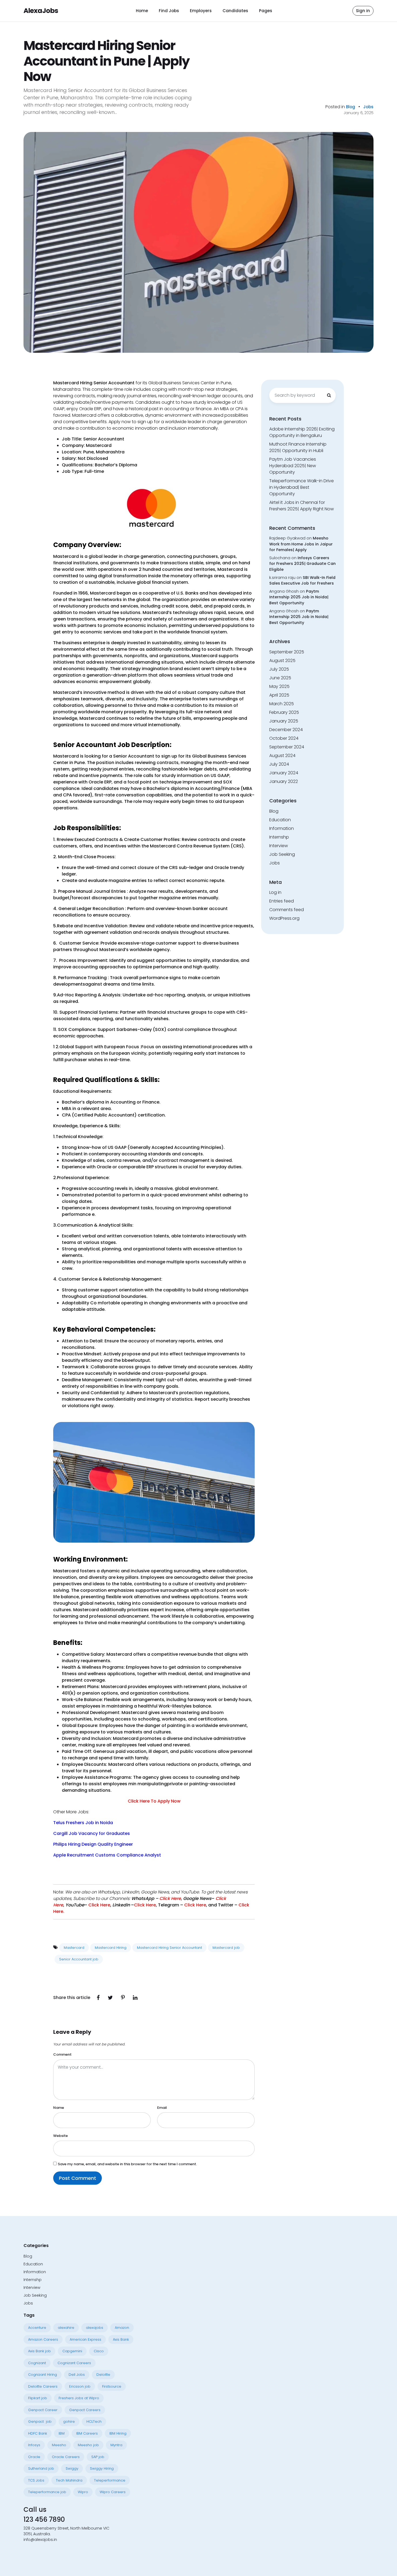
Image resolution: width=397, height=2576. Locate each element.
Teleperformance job (47, 2492)
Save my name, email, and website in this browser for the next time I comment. (127, 2164)
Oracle (34, 2457)
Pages (266, 11)
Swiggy (72, 2468)
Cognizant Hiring (43, 2375)
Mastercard (74, 1948)
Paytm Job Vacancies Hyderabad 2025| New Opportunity (293, 466)
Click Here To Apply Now (154, 1801)
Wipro (83, 2492)
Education (280, 820)
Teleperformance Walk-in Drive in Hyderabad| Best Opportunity (302, 487)
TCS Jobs (36, 2480)
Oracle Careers (66, 2457)
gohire (69, 2421)
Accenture (37, 2328)
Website (60, 2136)
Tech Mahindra (69, 2480)
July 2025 (279, 669)
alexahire (66, 2328)
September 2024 (287, 747)
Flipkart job (38, 2398)
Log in (275, 892)
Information (282, 828)
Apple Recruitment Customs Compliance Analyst (108, 1855)
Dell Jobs (77, 2375)
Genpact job (40, 2421)
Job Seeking (282, 854)
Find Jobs (169, 11)
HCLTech (94, 2421)
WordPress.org (284, 918)
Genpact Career (43, 2410)
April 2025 (279, 695)
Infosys (34, 2445)
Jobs (368, 107)
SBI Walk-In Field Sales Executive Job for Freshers (302, 581)
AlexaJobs (41, 11)
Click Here (195, 1905)
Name (59, 2108)
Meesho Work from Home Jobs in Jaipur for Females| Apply (301, 544)
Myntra (116, 2445)
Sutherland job (41, 2468)
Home (142, 11)
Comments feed (287, 910)
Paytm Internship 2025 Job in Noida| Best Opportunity (299, 597)
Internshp (279, 837)
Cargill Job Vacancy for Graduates (92, 1833)
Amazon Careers (43, 2339)
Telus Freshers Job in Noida (83, 1823)
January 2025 (284, 721)
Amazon (122, 2328)
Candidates (235, 11)
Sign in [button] (363, 11)
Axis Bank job (39, 2351)
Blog (351, 107)
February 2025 (284, 712)
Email (162, 2108)
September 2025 (287, 652)
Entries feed (282, 901)
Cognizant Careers (74, 2363)
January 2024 (284, 773)
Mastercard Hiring (111, 1948)
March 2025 (282, 704)
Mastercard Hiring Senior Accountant (169, 1948)
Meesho (59, 2445)
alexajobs (95, 2328)
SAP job (98, 2457)
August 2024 (282, 756)
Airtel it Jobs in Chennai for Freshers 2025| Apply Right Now (302, 506)
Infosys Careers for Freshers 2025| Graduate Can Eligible (302, 564)
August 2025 (282, 661)
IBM (62, 2433)
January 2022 (284, 781)
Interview (279, 846)
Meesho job (88, 2445)
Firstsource (112, 2386)
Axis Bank (121, 2339)
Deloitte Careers (43, 2386)
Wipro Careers (113, 2492)
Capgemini (72, 2351)
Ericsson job (80, 2386)
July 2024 (279, 764)
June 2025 (280, 678)
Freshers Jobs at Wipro (79, 2398)
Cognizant (37, 2363)
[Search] (329, 395)
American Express (85, 2339)
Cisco (99, 2351)
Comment (62, 2054)
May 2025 (279, 686)
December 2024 (286, 730)
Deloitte (103, 2375)
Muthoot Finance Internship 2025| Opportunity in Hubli (298, 447)
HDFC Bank (38, 2433)
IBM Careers (87, 2433)
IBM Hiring (118, 2433)
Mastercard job (226, 1948)
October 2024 (284, 738)
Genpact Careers (85, 2410)
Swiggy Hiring (102, 2468)
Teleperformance (110, 2480)
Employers (201, 11)
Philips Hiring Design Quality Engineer (94, 1844)
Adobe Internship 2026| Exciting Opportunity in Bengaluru (302, 432)
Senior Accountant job (79, 1959)
